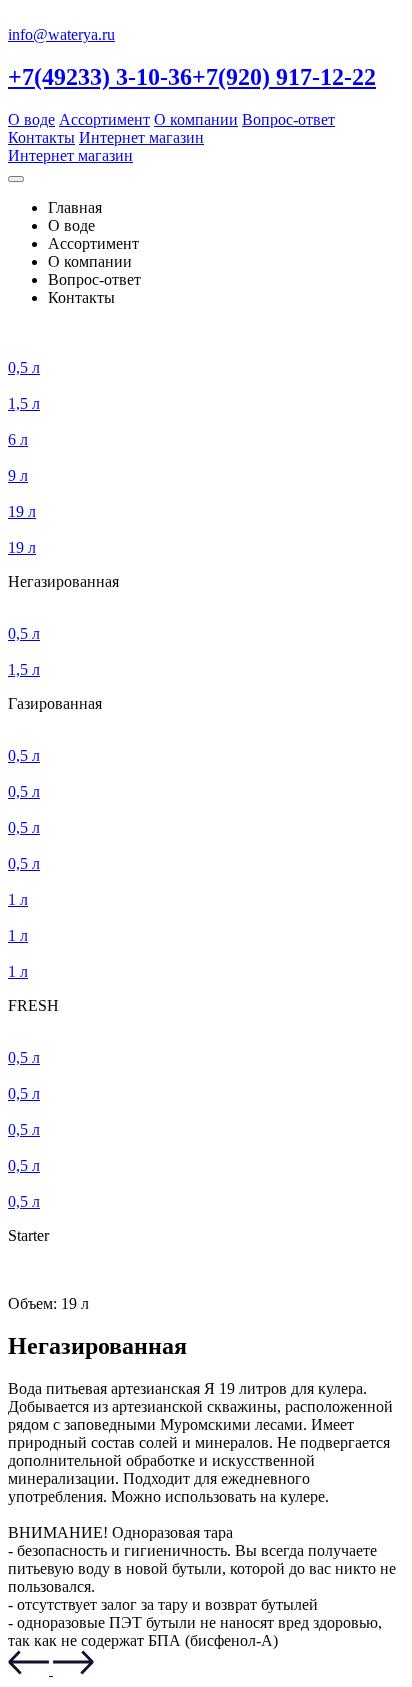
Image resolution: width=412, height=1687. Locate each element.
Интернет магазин (141, 137)
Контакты (41, 137)
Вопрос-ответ (288, 119)
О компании (196, 119)
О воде (31, 119)
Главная (75, 207)
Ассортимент (104, 119)
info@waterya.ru (61, 34)
